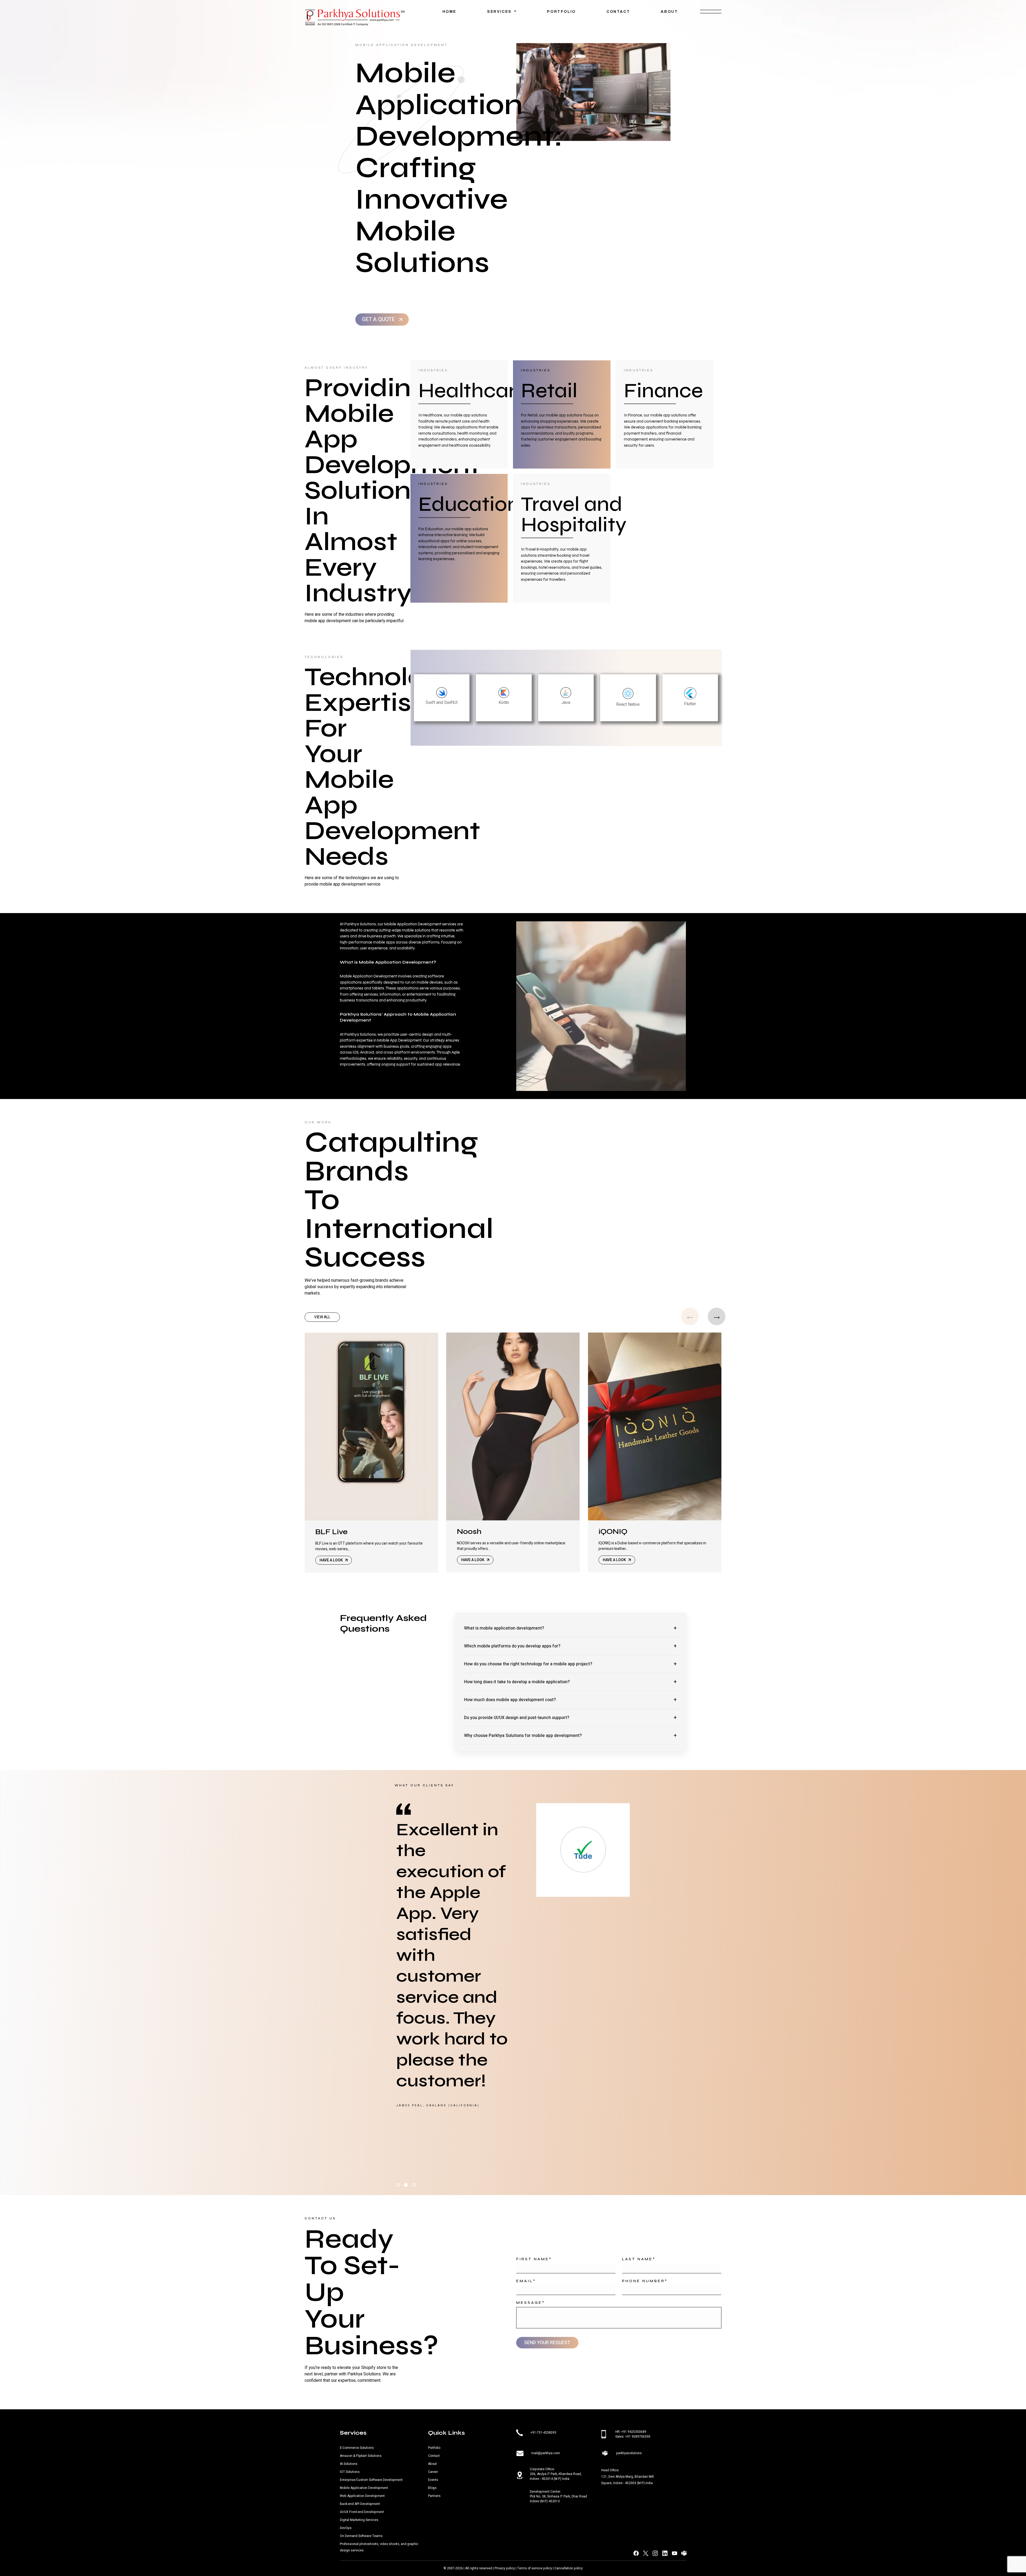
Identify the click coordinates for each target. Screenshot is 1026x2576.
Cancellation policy (569, 2568)
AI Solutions (349, 2464)
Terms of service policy (535, 2568)
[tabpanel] (513, 1991)
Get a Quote (379, 319)
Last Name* (639, 2259)
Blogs (432, 2488)
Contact (618, 12)
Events (433, 2480)
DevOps (346, 2528)
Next (717, 1316)
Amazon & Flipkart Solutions (361, 2456)
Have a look (332, 1560)
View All (322, 1317)
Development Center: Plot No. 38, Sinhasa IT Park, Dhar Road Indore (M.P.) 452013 (558, 2496)
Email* (526, 2281)
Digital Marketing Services (359, 2520)
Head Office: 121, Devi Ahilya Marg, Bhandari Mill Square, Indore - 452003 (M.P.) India (627, 2477)
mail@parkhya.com (546, 2453)
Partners (434, 2496)
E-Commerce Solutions (357, 2448)
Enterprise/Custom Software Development (371, 2480)
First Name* (534, 2259)
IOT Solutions (350, 2472)
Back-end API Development (360, 2504)
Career (433, 2472)
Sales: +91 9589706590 (633, 2437)
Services (500, 12)
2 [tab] (406, 2185)
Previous (690, 1316)
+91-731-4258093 (543, 2432)
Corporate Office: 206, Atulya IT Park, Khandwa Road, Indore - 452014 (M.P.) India (556, 2474)
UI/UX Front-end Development (362, 2512)
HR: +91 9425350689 (631, 2432)
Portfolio (561, 12)
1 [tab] (398, 2185)
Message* (531, 2303)
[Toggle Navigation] (711, 14)
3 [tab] (414, 2185)
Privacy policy (505, 2568)
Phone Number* (645, 2281)
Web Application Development (362, 2496)
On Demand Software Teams (361, 2536)
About (669, 12)
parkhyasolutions (629, 2453)
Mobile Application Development (364, 2488)
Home (449, 12)
